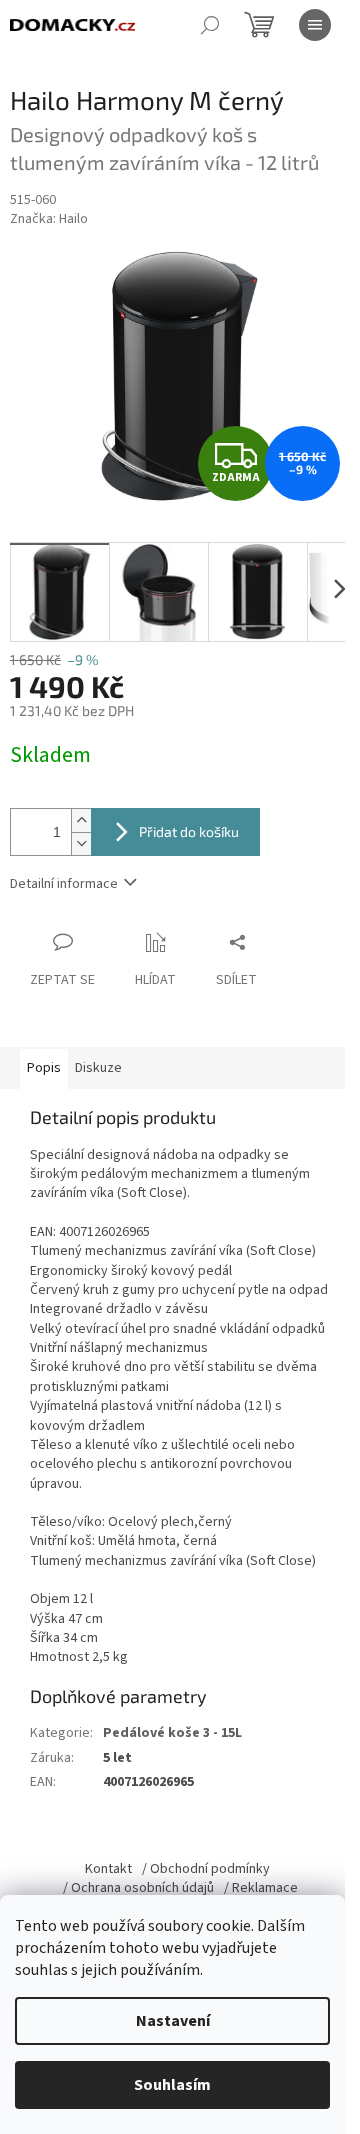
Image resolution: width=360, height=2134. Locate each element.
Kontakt (108, 1869)
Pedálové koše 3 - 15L (172, 1733)
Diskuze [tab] (98, 1068)
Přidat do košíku (189, 831)
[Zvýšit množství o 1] (81, 820)
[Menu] (315, 25)
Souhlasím (172, 2085)
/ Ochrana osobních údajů (138, 1888)
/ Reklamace (261, 1888)
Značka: (49, 219)
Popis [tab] (44, 1068)
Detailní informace (64, 884)
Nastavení (173, 2021)
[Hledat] (210, 25)
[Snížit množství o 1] (81, 843)
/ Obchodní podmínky (206, 1869)
